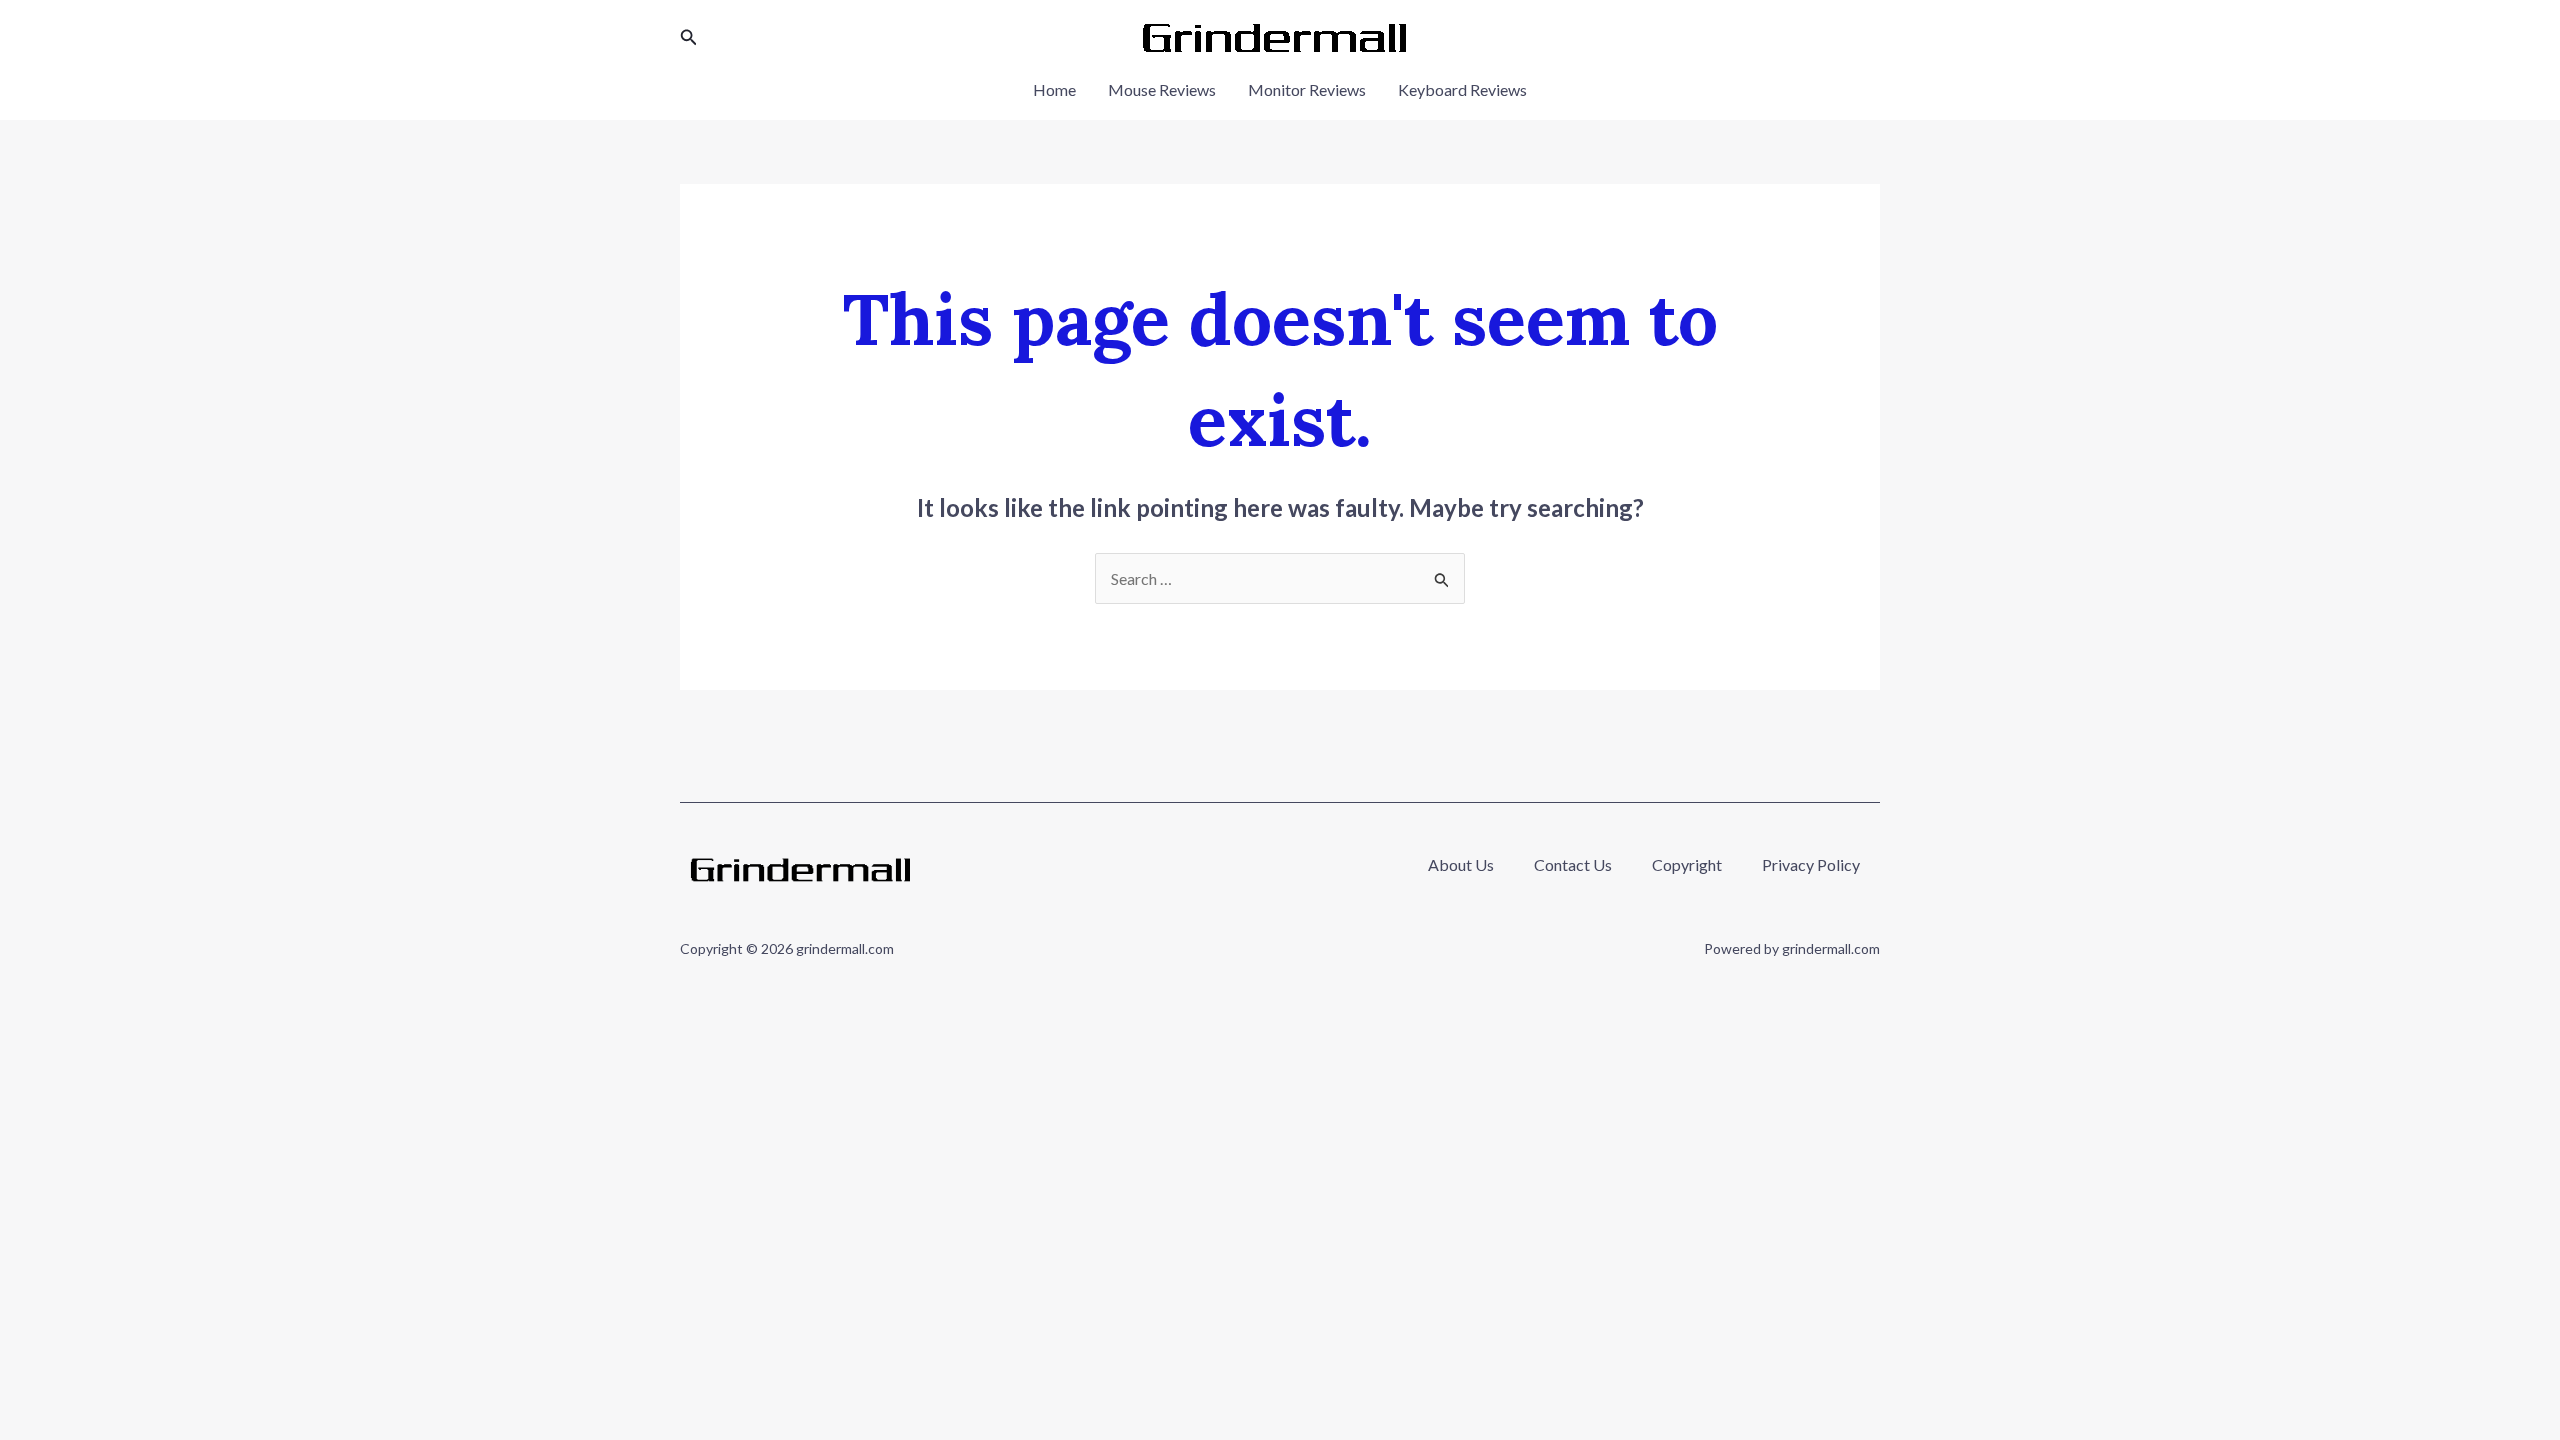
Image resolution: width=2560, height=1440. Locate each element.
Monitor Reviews (1307, 89)
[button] (689, 37)
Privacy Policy (1811, 864)
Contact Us (1573, 864)
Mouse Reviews (1162, 89)
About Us (1461, 864)
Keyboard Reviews (1462, 89)
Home (1054, 89)
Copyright (1687, 864)
